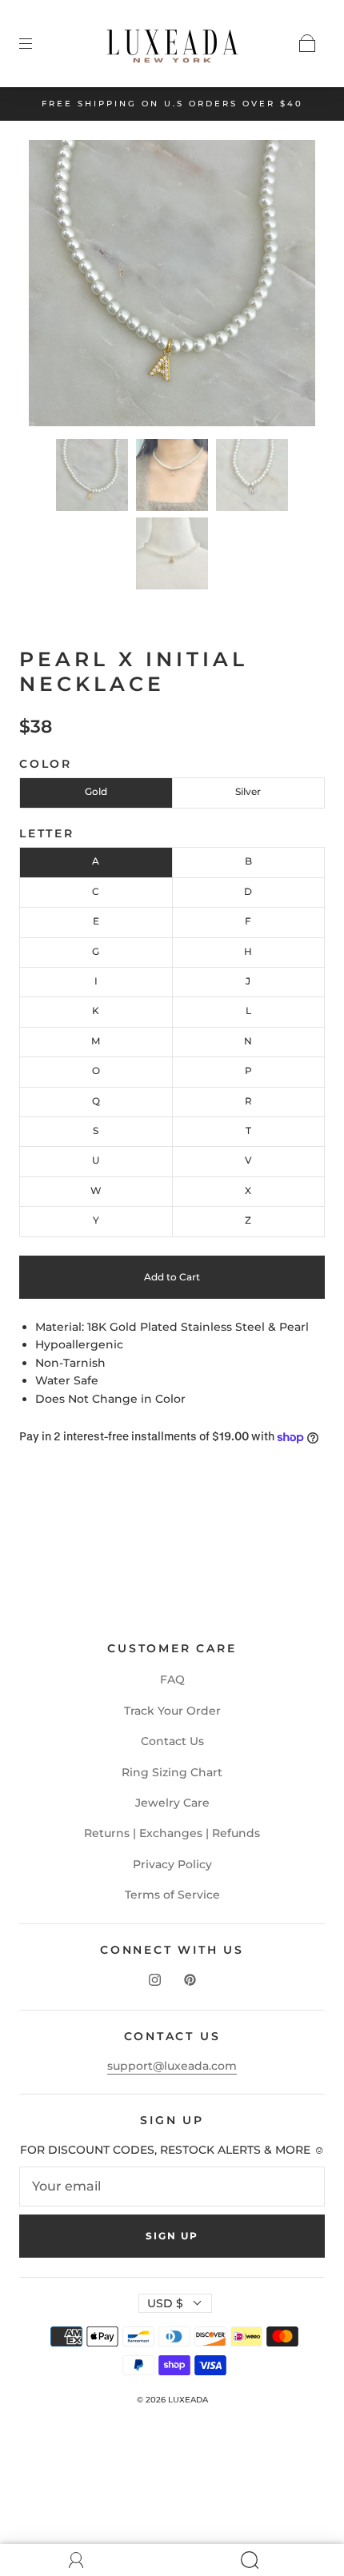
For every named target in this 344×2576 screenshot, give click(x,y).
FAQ (172, 1679)
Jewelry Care (172, 1803)
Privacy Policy (172, 1864)
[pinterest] (190, 1979)
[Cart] (307, 43)
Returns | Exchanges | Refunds (172, 1833)
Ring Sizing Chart (172, 1772)
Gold (96, 791)
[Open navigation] (37, 43)
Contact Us (172, 1741)
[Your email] (172, 2187)
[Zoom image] (172, 286)
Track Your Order (172, 1711)
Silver (248, 791)
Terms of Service (172, 1895)
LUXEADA (188, 2400)
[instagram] (154, 1979)
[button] (58, 286)
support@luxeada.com (172, 2066)
